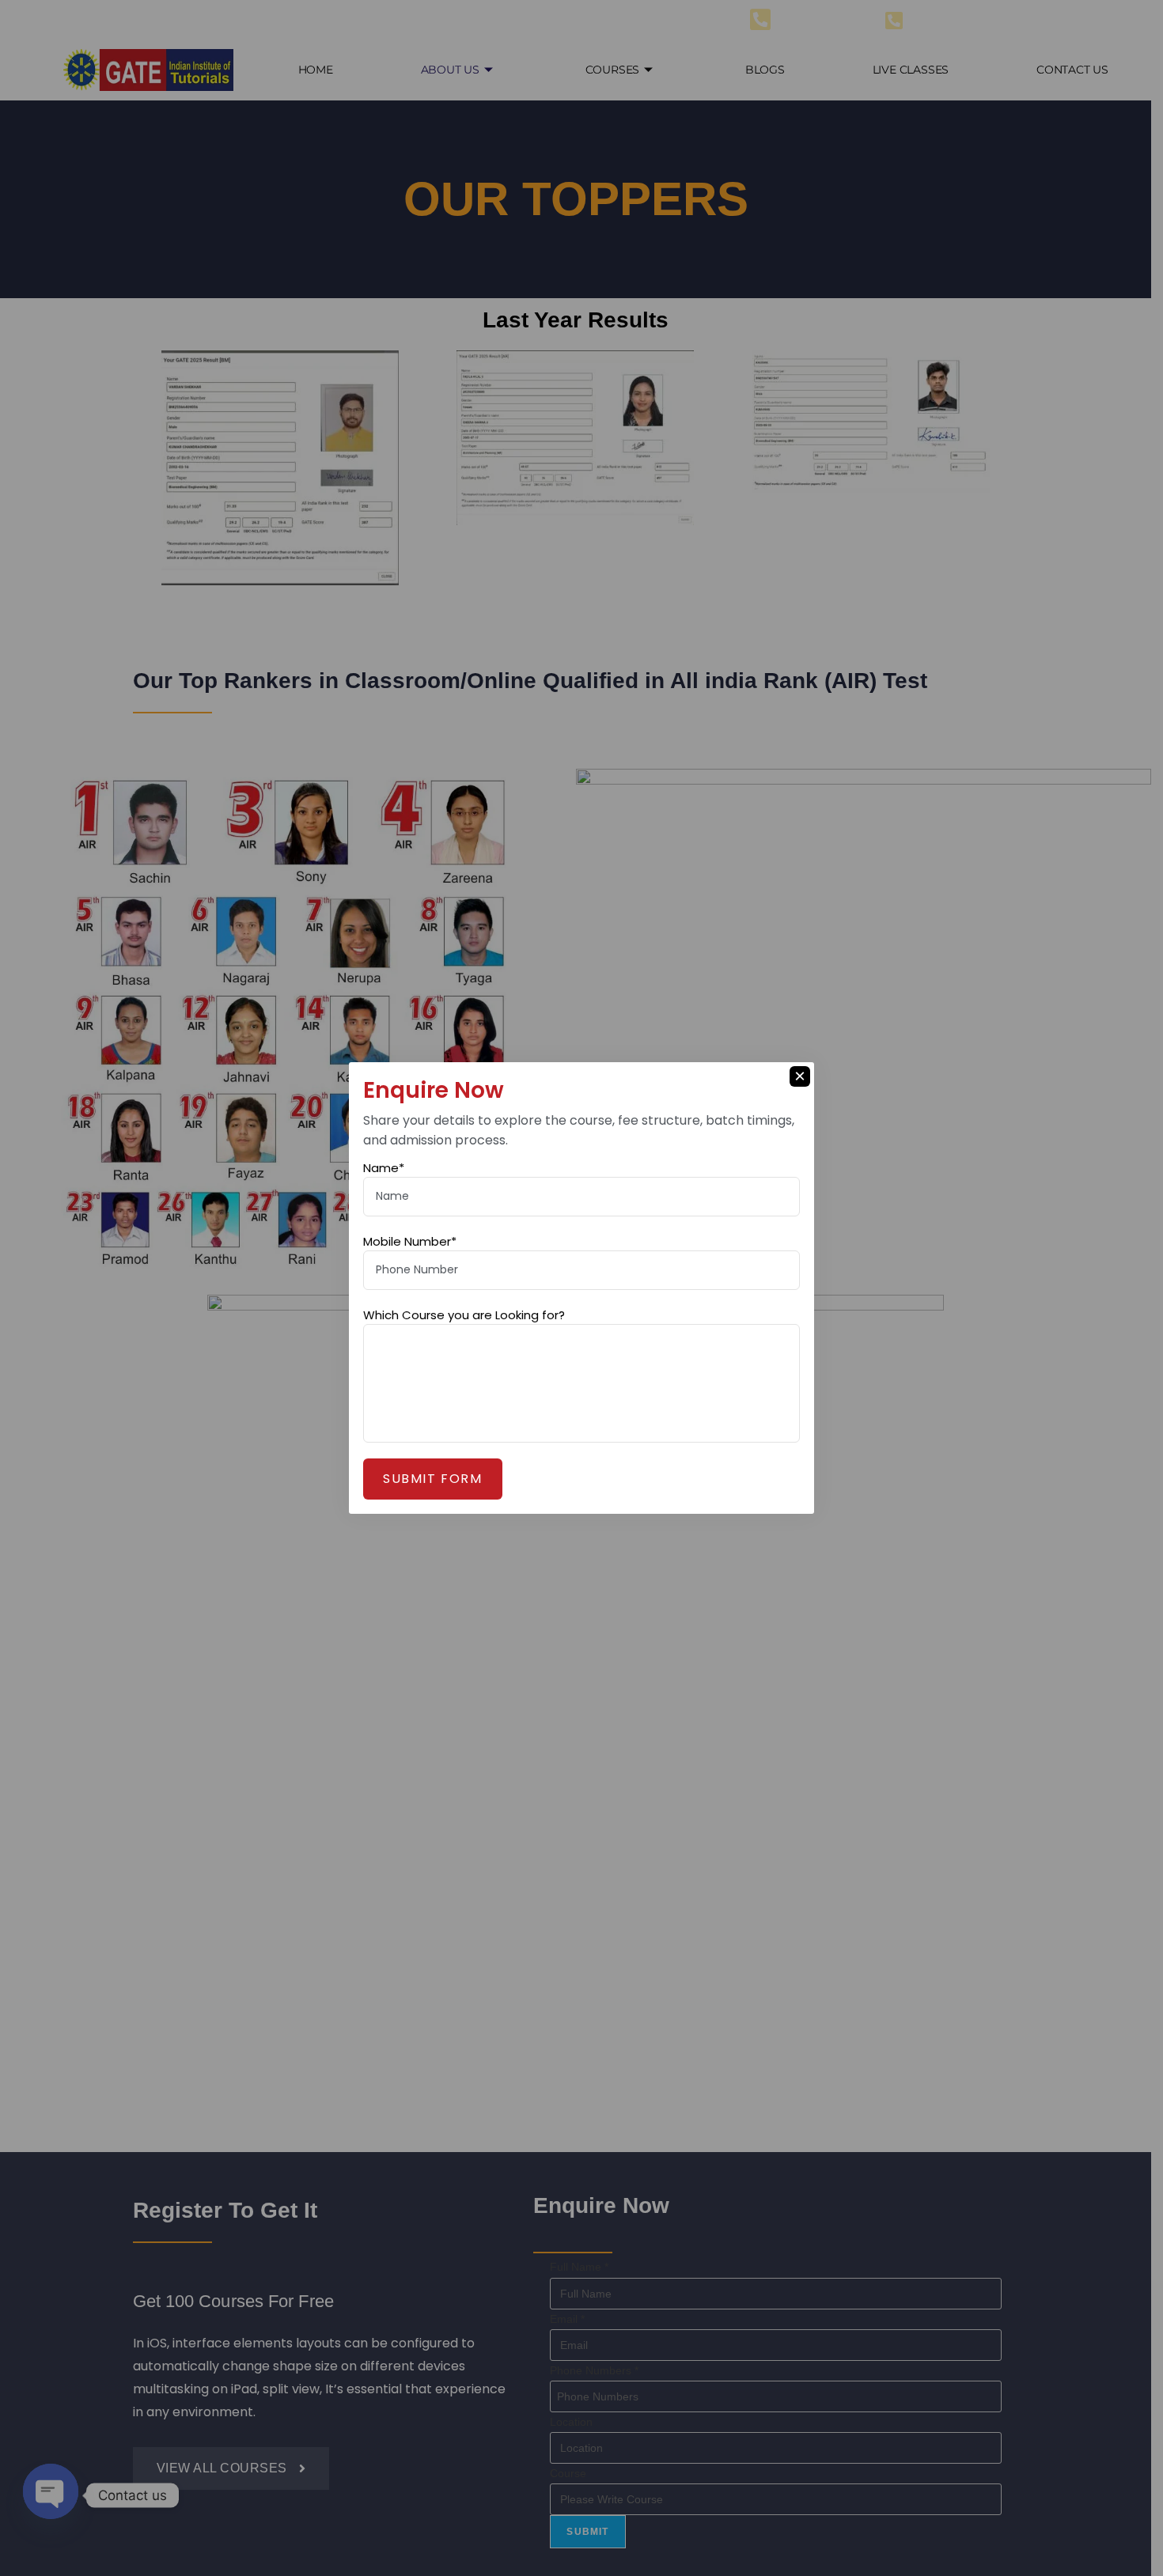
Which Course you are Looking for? (464, 1315)
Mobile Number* (410, 1241)
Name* (384, 1168)
